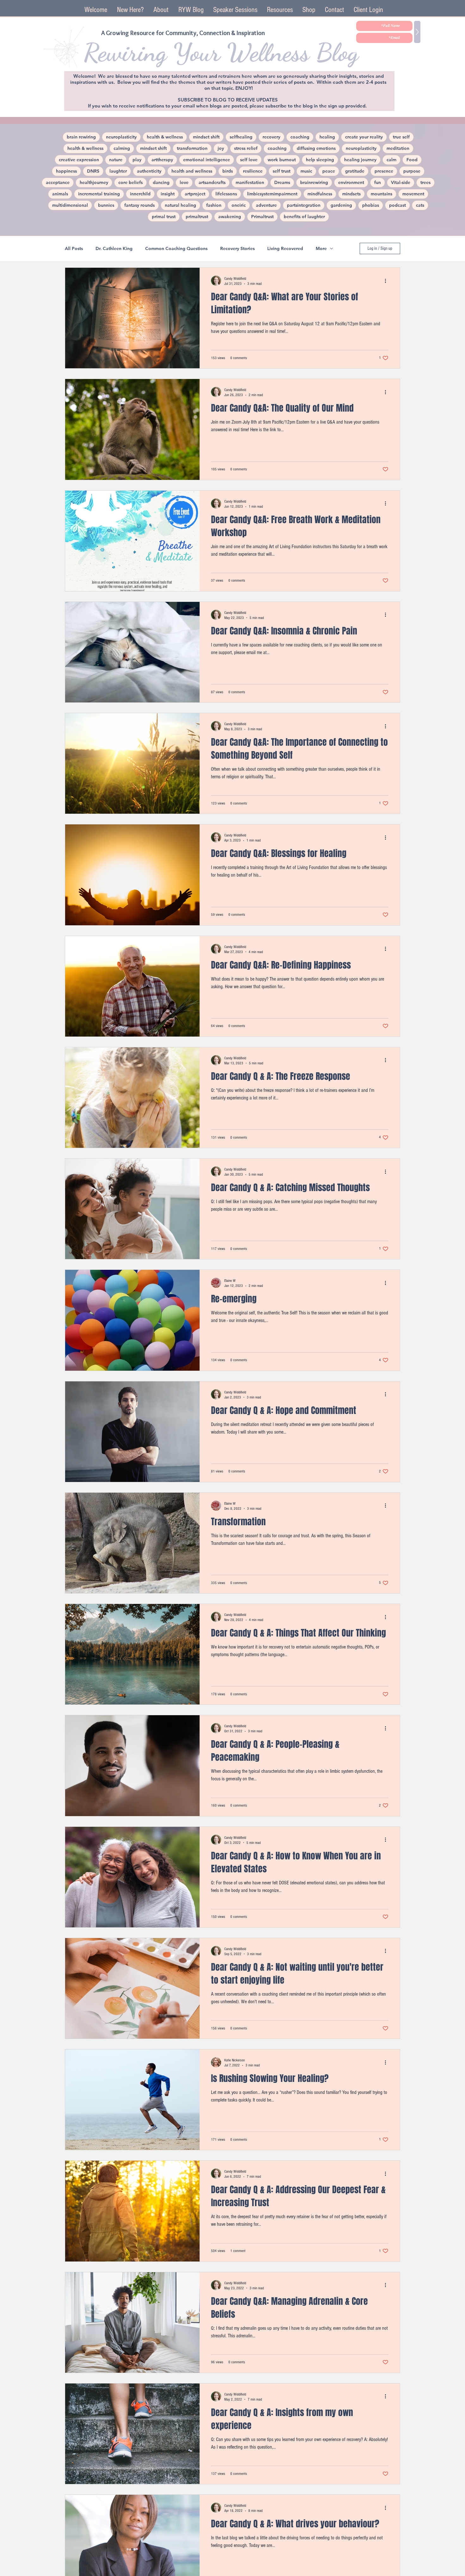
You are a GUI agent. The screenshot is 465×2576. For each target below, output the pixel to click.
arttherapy (162, 160)
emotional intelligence (207, 160)
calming (122, 148)
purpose (412, 171)
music (306, 171)
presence (384, 171)
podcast (397, 205)
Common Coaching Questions (176, 249)
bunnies (106, 205)
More (321, 249)
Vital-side (401, 182)
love (184, 182)
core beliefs (130, 182)
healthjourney (94, 182)
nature (116, 160)
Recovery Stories (237, 249)
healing (327, 137)
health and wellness (192, 171)
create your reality (364, 137)
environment (351, 182)
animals (60, 194)
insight (168, 194)
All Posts (74, 249)
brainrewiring (314, 182)
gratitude (355, 171)
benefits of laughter (304, 217)
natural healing (180, 205)
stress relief (246, 148)
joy (221, 148)
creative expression (79, 160)
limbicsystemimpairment (272, 194)
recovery (271, 137)
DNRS (93, 171)
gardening (341, 205)
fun (378, 182)
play (137, 160)
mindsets (351, 194)
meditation (398, 148)
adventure (266, 205)
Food (412, 160)
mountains (381, 194)
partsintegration (304, 205)
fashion (214, 205)
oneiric (239, 205)
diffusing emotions (316, 148)
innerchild (140, 194)
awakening (230, 217)
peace (329, 171)
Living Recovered (285, 249)
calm (391, 160)
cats (420, 205)
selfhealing (241, 137)
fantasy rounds (139, 205)
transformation (192, 148)
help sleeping (320, 160)
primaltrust (197, 217)
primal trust (164, 217)
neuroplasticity (121, 137)
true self (401, 137)
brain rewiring (81, 137)
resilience (253, 171)
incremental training (99, 194)
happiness (66, 171)
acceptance (58, 182)
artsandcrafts (212, 182)
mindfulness (320, 194)
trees (425, 182)
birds (228, 171)
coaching (300, 137)
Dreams (282, 182)
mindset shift (206, 137)
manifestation (250, 182)
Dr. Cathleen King (114, 249)
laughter (118, 171)
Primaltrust (262, 217)
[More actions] (387, 281)
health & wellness (165, 137)
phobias (371, 205)
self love (249, 160)
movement (413, 194)
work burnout (282, 160)
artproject (195, 194)
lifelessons (226, 194)
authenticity (149, 171)
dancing (161, 182)
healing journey (360, 160)
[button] (235, 10)
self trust (282, 171)
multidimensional (70, 205)
